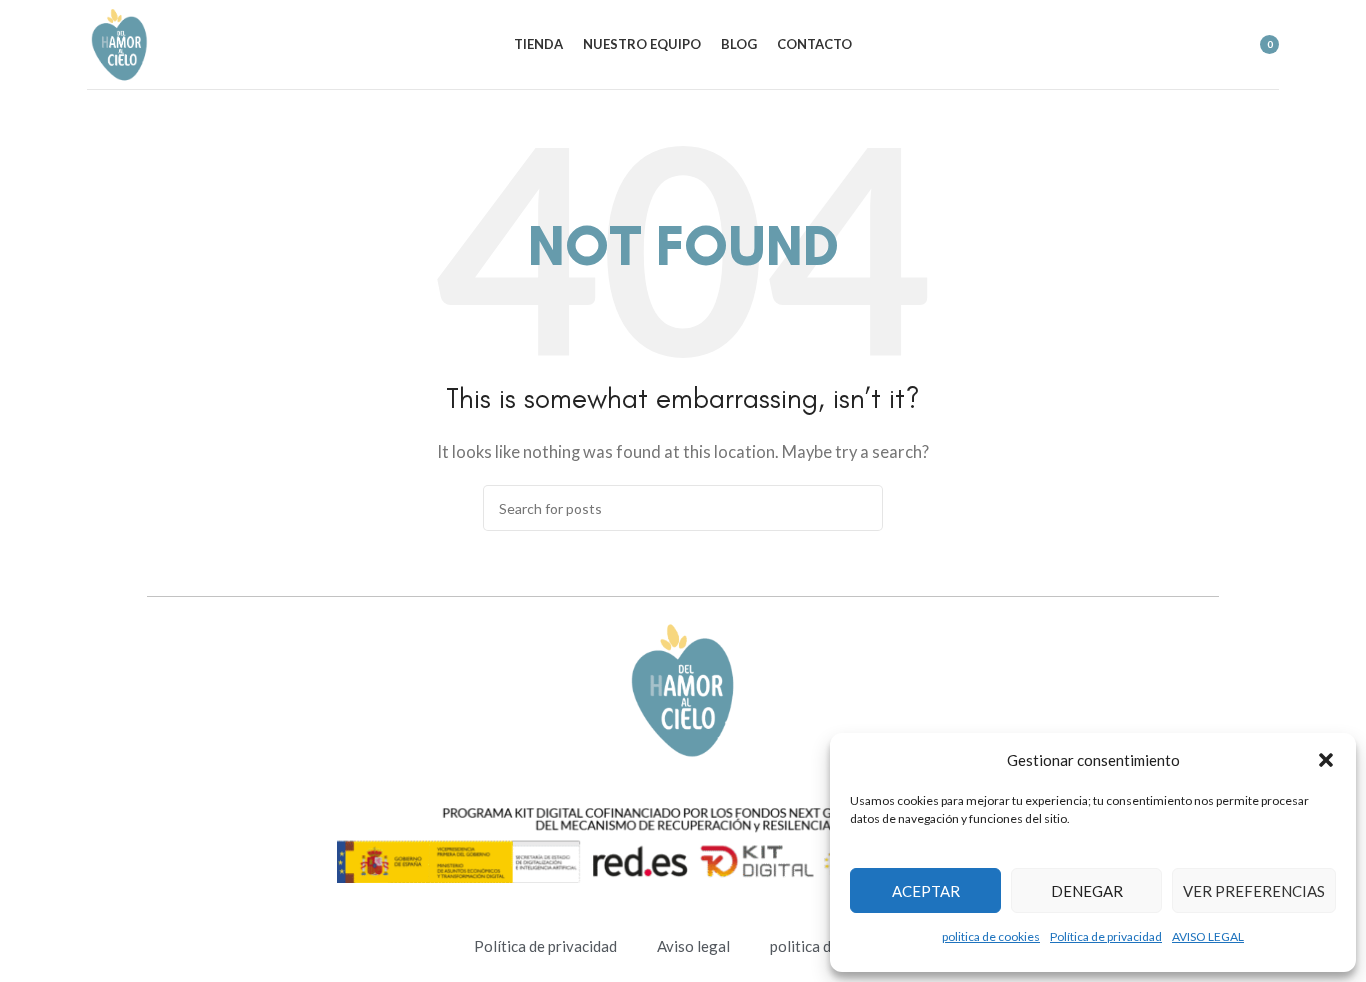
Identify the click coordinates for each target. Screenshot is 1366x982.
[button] (1326, 760)
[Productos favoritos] (1210, 45)
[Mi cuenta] (1138, 45)
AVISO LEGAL (1208, 936)
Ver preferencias (1254, 891)
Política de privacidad (1106, 936)
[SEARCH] (860, 508)
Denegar (1087, 891)
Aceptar (926, 891)
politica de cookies (991, 936)
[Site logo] (119, 42)
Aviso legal (693, 946)
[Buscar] (1174, 45)
